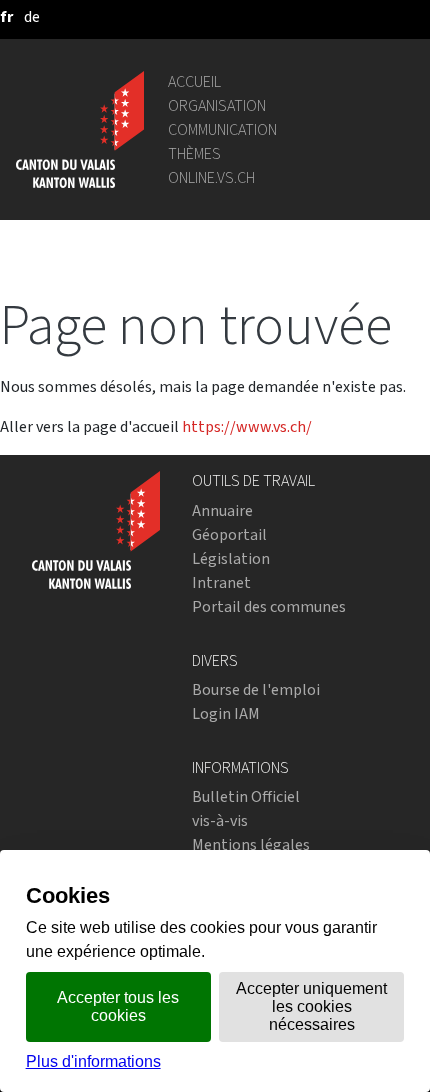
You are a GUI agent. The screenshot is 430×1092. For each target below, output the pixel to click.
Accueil (194, 81)
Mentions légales (251, 844)
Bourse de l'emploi (256, 689)
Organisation (217, 105)
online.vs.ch (211, 177)
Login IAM (226, 713)
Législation (231, 558)
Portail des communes (269, 606)
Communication (222, 129)
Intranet (221, 582)
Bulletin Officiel (246, 796)
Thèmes (194, 153)
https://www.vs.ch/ (247, 426)
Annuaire (222, 510)
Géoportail (229, 534)
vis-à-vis (220, 820)
